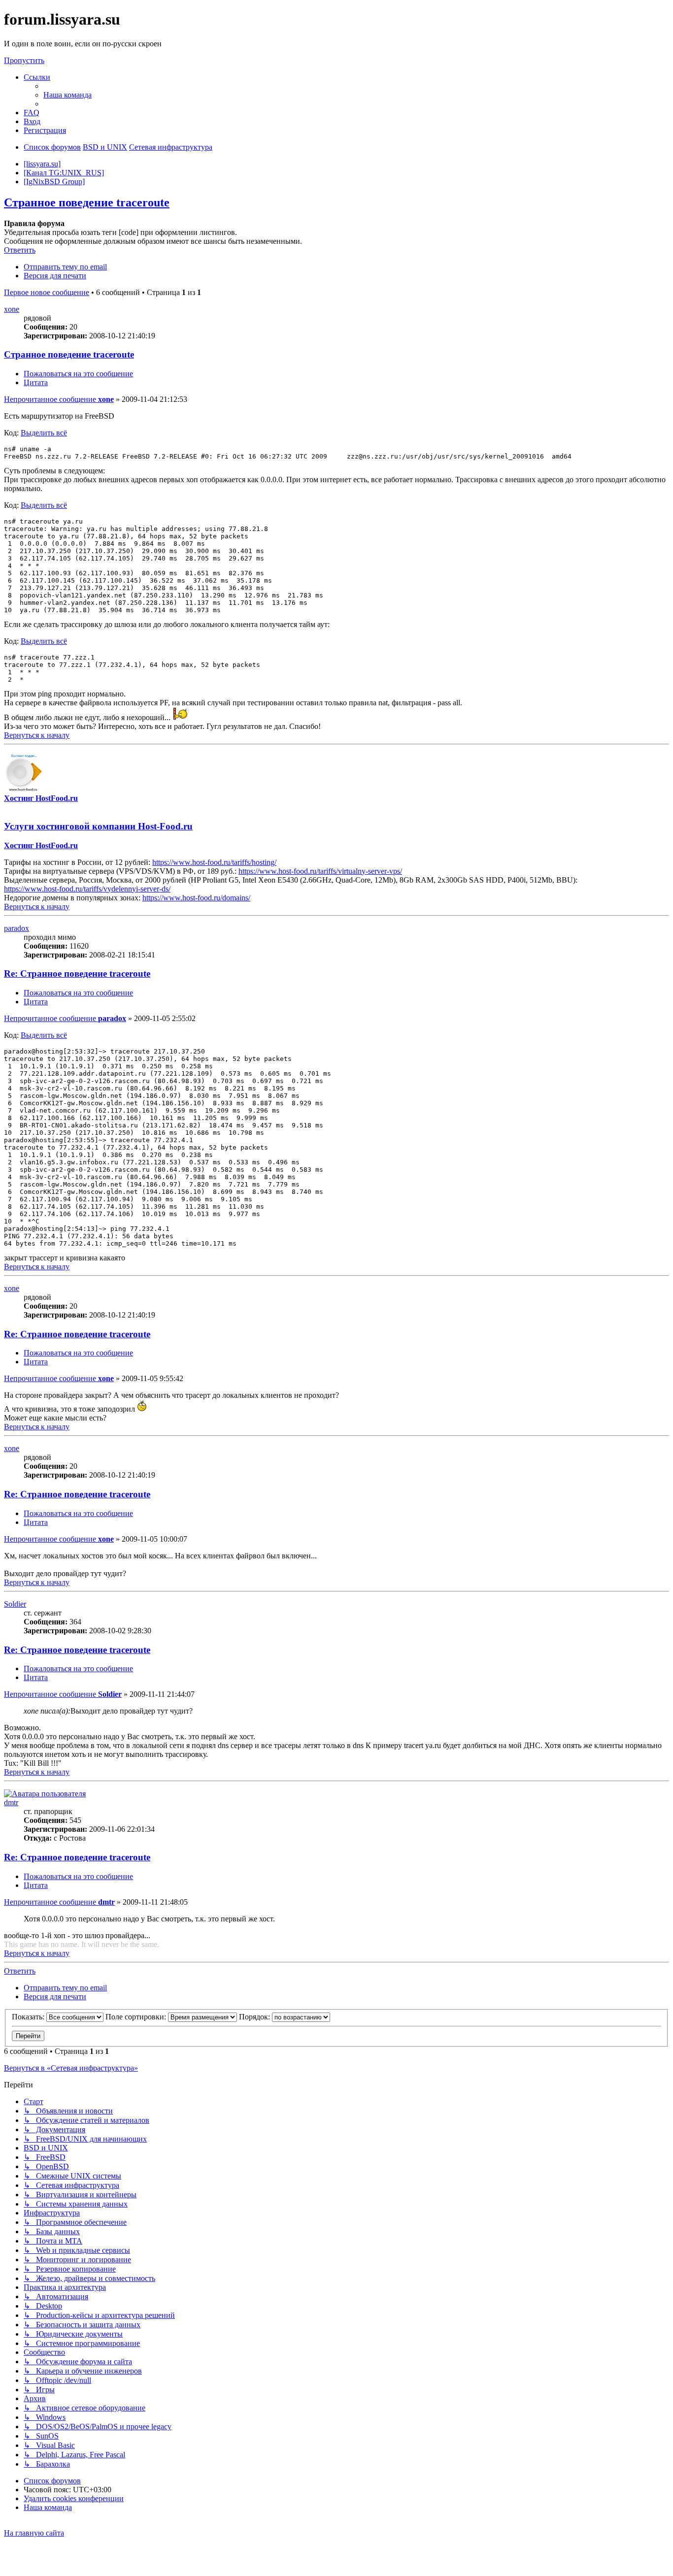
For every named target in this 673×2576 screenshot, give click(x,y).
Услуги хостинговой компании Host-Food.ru (98, 826)
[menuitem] (67, 95)
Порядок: (255, 2017)
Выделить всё (44, 433)
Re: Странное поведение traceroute (77, 974)
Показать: (29, 2017)
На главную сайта (34, 2533)
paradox (17, 928)
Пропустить (24, 60)
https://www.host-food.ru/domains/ (196, 898)
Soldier (15, 1604)
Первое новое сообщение (47, 292)
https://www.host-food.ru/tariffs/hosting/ (214, 862)
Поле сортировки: (137, 2017)
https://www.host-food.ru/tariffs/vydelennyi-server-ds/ (87, 889)
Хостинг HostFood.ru (41, 798)
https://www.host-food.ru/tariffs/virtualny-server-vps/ (320, 871)
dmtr (11, 1802)
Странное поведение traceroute (87, 202)
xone (12, 309)
